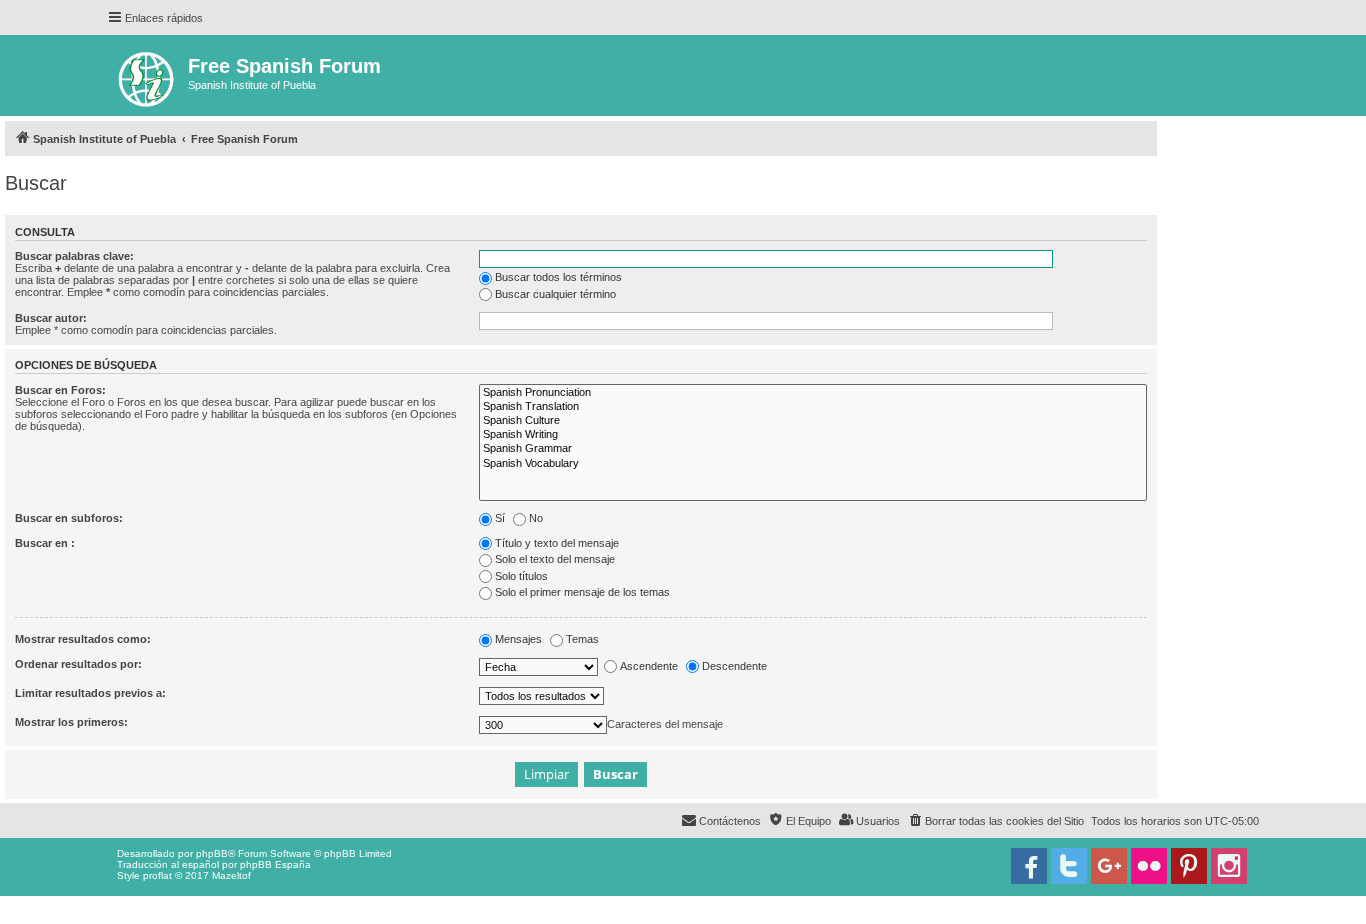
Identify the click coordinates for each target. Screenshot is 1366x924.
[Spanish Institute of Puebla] (147, 75)
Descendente (734, 666)
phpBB (212, 853)
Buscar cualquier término (555, 294)
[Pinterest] (1189, 866)
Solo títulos (521, 576)
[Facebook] (1029, 866)
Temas (582, 639)
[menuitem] (995, 821)
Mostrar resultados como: (83, 639)
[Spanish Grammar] (813, 449)
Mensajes (518, 639)
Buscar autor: (51, 318)
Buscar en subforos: (69, 518)
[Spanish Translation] (813, 407)
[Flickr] (1149, 866)
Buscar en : (45, 543)
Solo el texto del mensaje (555, 559)
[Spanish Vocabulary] (813, 464)
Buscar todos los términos (558, 277)
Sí (500, 518)
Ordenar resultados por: (78, 664)
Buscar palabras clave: (74, 256)
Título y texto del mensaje (557, 543)
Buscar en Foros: (60, 390)
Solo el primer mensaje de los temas (582, 592)
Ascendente (649, 666)
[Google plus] (1109, 866)
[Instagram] (1229, 866)
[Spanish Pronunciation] (813, 393)
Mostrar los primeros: (71, 722)
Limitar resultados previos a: (90, 693)
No (536, 518)
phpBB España (275, 864)
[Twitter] (1069, 866)
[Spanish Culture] (813, 421)
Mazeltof (231, 875)
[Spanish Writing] (813, 435)
